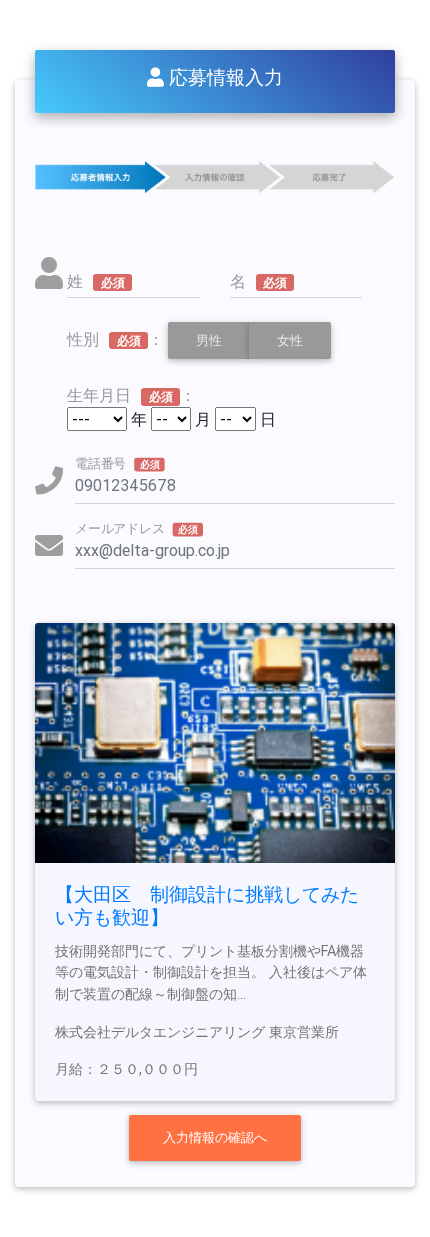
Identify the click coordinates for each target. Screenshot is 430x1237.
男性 (209, 340)
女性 (290, 340)
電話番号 (117, 464)
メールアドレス (136, 529)
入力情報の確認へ (215, 1137)
